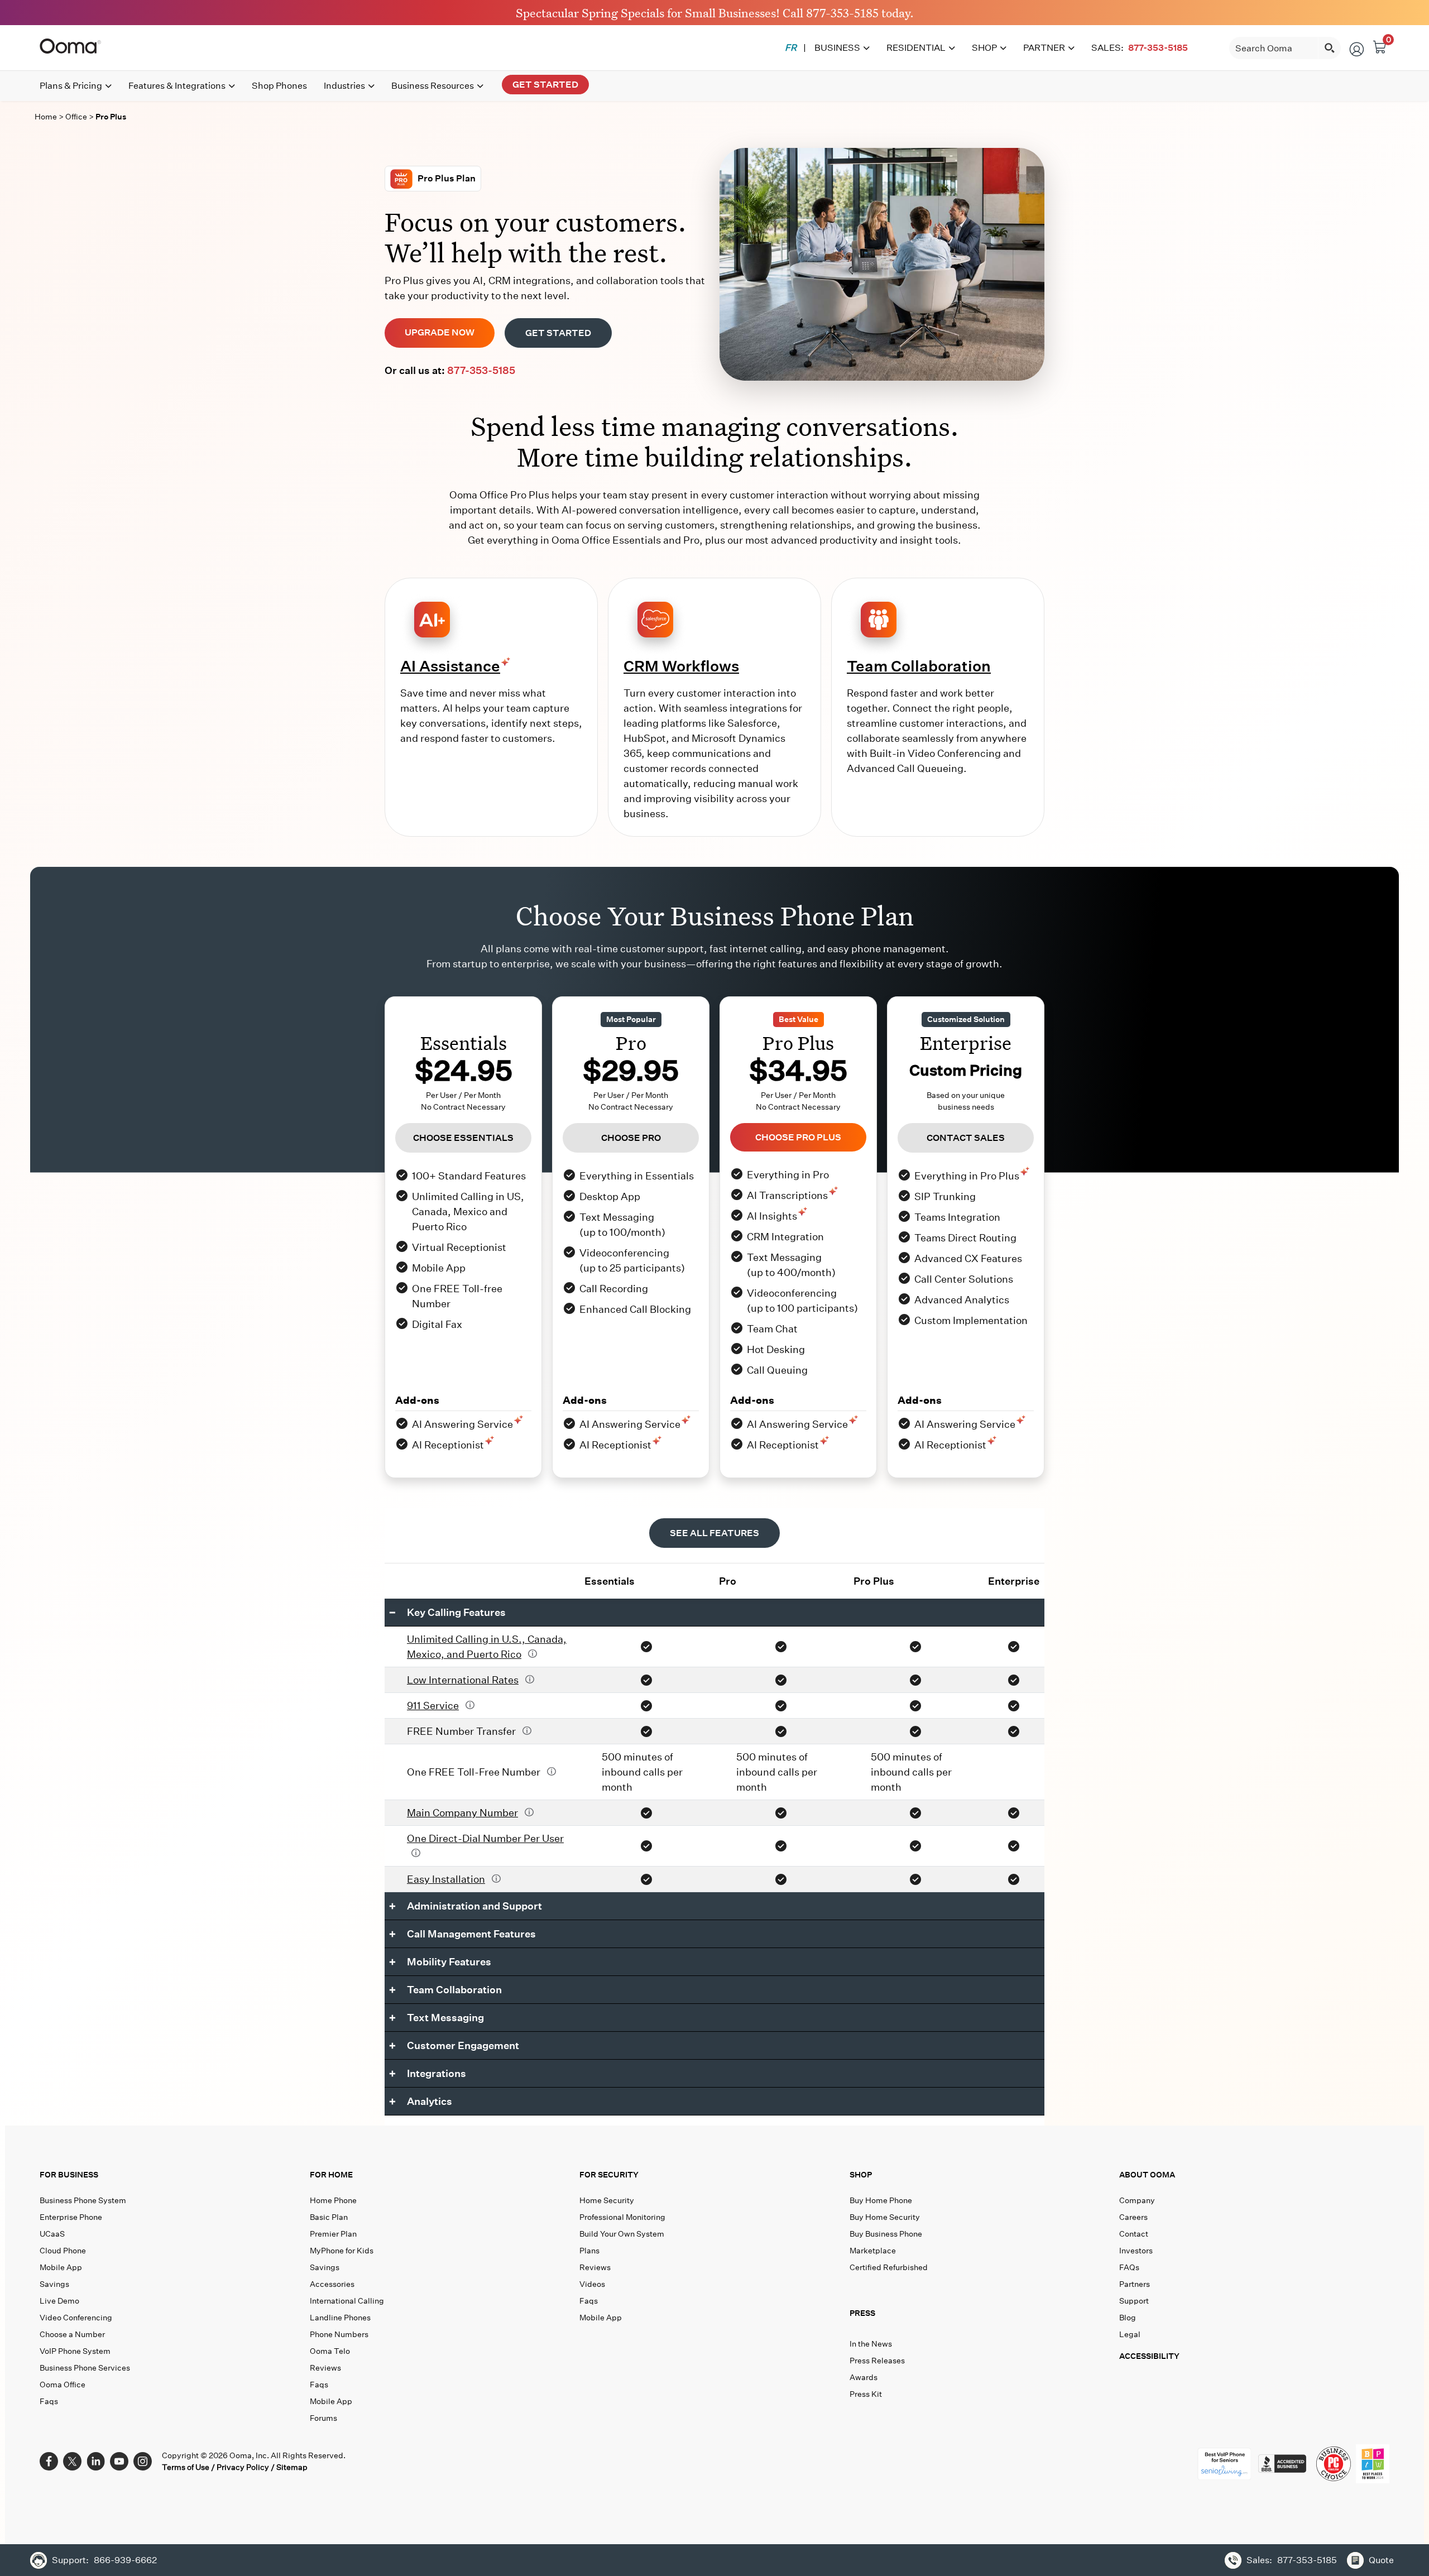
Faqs (49, 2401)
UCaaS (52, 2234)
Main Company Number (462, 1813)
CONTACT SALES (966, 1138)
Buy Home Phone (881, 2200)
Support (1134, 2301)
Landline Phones (340, 2318)
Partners (1135, 2284)
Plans (589, 2251)
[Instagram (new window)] (143, 2460)
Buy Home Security (885, 2217)
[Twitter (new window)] (72, 2460)
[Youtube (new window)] (119, 2460)
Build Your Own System (622, 2234)
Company (1137, 2200)
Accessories (332, 2284)
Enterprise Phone (71, 2217)
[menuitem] (791, 48)
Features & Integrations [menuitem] (177, 86)
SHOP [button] (861, 2175)
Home (46, 117)
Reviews (325, 2368)
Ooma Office (63, 2385)
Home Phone (333, 2200)
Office (77, 117)
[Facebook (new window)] (49, 2460)
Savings (54, 2284)
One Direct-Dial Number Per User (485, 1838)
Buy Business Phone (886, 2234)
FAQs (1129, 2267)
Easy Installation (446, 1879)
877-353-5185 (842, 12)
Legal (1130, 2334)
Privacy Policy (243, 2467)
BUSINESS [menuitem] (837, 48)
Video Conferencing (76, 2318)
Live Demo (59, 2301)
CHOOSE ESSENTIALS (463, 1138)
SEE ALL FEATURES (714, 1533)
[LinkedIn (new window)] (96, 2460)
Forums (323, 2418)
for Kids (342, 2251)
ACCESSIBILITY (1149, 2356)
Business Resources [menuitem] (433, 86)
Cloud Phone (63, 2251)
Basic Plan (329, 2217)
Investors (1136, 2251)
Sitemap (292, 2467)
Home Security (607, 2200)
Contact (1134, 2234)
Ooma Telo (330, 2351)
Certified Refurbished (889, 2267)
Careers (1133, 2217)
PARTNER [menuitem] (1044, 48)
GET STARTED (558, 333)
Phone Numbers (339, 2334)
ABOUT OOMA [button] (1147, 2175)
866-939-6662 (125, 2560)
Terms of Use (186, 2467)
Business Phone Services (85, 2368)
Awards (864, 2377)
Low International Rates (463, 1680)
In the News (871, 2344)
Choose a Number (72, 2334)
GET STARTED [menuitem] (545, 85)
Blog (1128, 2318)
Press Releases (877, 2361)
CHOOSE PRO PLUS (798, 1137)
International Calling (347, 2301)
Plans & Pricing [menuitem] (71, 86)
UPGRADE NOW (440, 332)
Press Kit (866, 2394)
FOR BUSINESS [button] (69, 2175)
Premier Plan (333, 2234)
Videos (592, 2284)
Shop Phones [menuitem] (279, 86)
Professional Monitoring (622, 2217)
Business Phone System (83, 2200)
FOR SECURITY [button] (609, 2175)
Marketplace (873, 2251)
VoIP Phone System (75, 2351)
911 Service (433, 1706)
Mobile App (61, 2267)
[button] (982, 2316)
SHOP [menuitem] (984, 48)
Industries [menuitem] (344, 86)
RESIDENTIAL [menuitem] (916, 48)
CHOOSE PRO (631, 1138)
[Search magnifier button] (1330, 48)
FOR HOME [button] (331, 2175)
